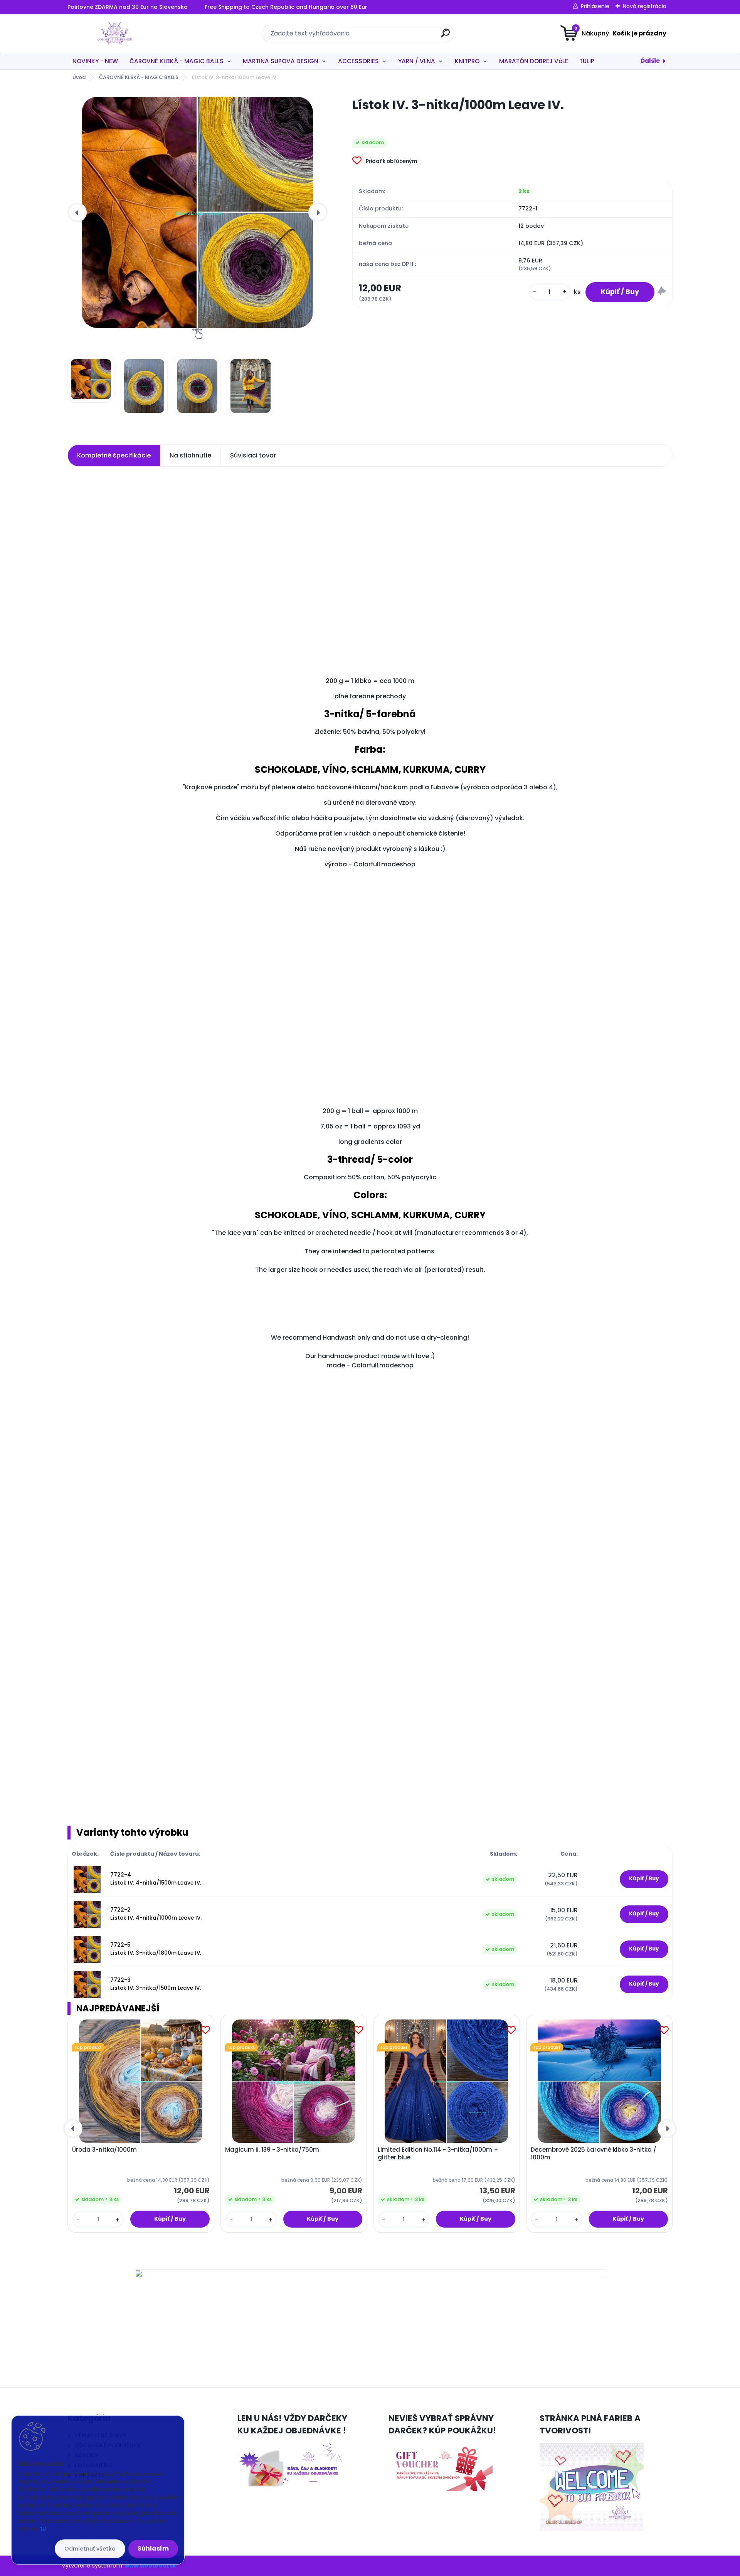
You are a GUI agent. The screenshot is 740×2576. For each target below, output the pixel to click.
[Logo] (115, 34)
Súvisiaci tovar (253, 455)
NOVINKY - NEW (95, 61)
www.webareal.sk (150, 2566)
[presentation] (77, 212)
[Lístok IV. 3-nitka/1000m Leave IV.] (197, 212)
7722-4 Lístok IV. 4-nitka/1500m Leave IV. (156, 1879)
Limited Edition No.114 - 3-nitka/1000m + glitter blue (438, 2154)
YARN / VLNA (417, 61)
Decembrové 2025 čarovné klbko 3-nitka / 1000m (594, 2154)
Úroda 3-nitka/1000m (104, 2150)
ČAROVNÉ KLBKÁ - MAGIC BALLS (177, 61)
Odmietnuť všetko (90, 2549)
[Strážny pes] (662, 292)
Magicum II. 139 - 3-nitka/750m (272, 2150)
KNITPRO (467, 61)
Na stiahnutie (190, 455)
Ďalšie (650, 61)
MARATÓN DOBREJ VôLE (534, 61)
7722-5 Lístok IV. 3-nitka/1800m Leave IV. (156, 1949)
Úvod (79, 77)
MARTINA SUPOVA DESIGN (281, 61)
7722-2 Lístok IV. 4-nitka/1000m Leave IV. (156, 1914)
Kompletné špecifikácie (114, 455)
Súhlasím (153, 2548)
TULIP (587, 61)
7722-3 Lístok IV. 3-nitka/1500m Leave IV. (156, 1984)
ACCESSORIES (358, 61)
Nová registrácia (645, 6)
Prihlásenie (595, 6)
